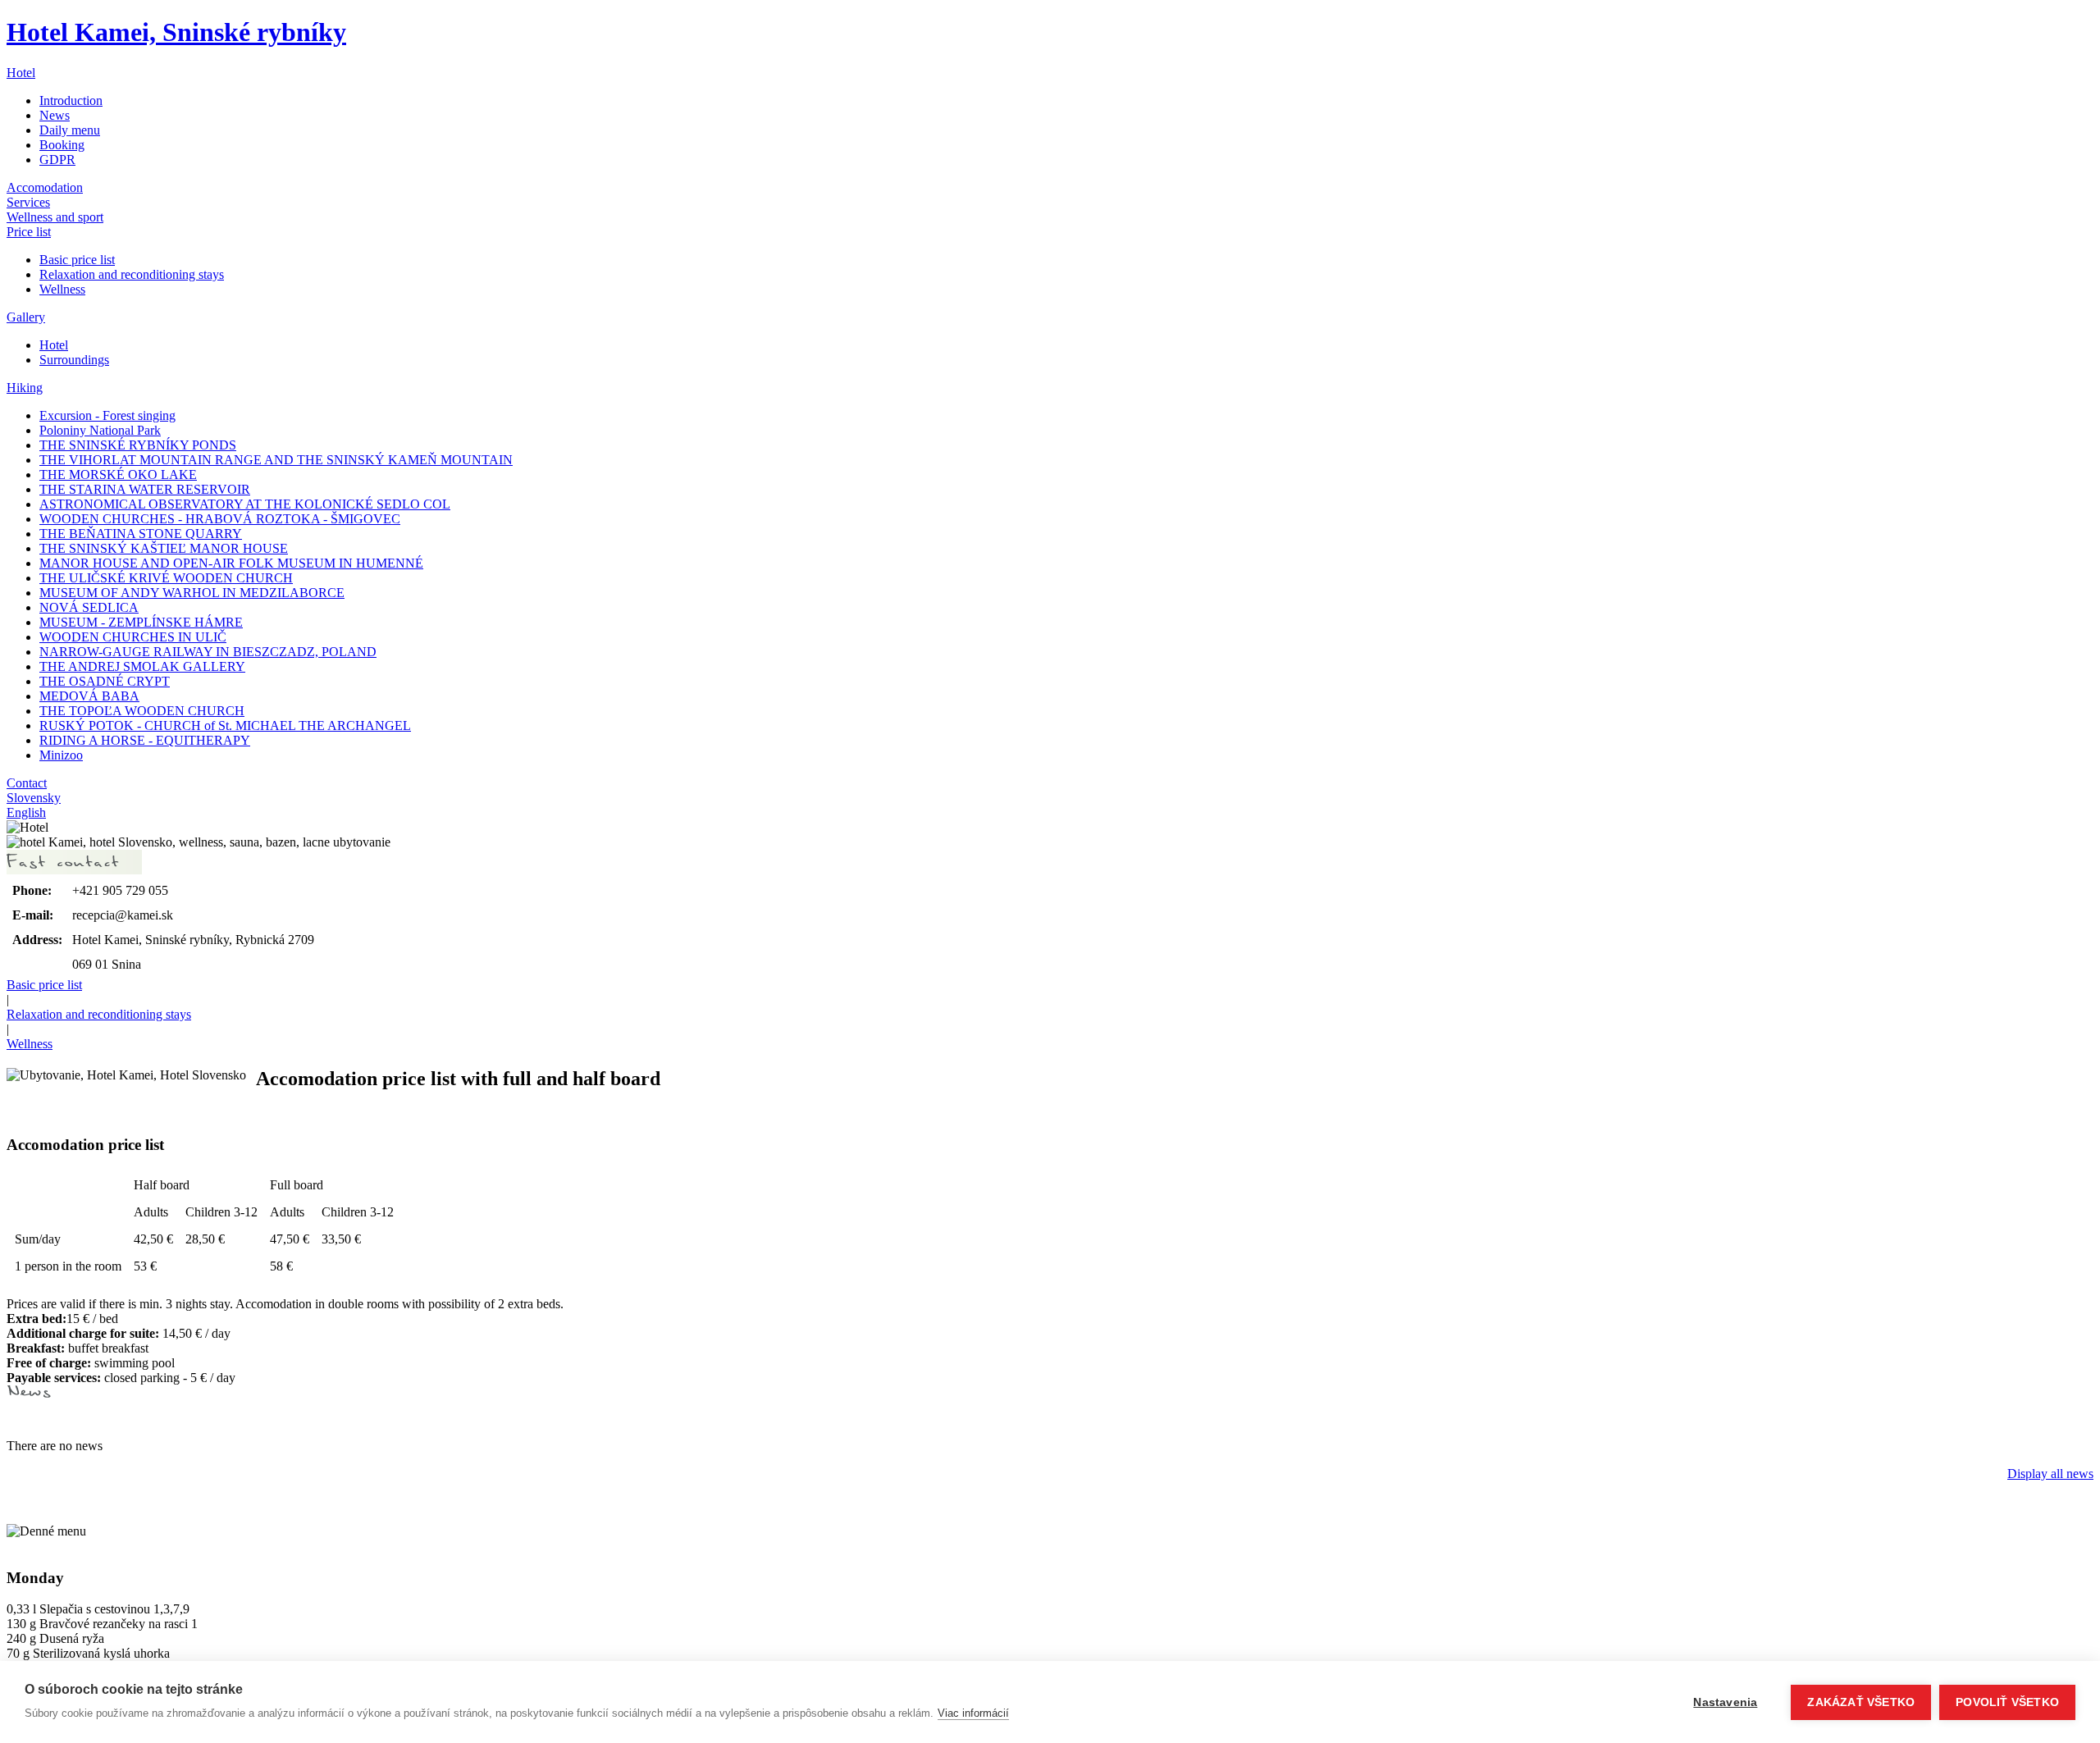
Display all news (2050, 1474)
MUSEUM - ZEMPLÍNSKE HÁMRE (141, 622)
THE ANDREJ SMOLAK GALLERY (142, 666)
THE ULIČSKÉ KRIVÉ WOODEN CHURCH (166, 578)
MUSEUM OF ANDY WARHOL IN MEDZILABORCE (192, 593)
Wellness (62, 289)
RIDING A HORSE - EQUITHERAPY (145, 740)
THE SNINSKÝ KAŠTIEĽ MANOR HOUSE (164, 548)
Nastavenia (1725, 1702)
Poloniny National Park (100, 430)
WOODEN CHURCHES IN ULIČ (133, 637)
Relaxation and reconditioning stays (132, 274)
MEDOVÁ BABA (89, 696)
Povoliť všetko (2007, 1702)
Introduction (71, 100)
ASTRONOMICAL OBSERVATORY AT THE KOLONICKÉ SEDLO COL (245, 504)
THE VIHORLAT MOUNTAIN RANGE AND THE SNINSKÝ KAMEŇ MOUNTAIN (276, 460)
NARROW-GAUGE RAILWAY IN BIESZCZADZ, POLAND (208, 652)
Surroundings (74, 360)
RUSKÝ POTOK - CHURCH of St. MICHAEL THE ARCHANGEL (225, 725)
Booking (62, 145)
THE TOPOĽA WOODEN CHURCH (142, 711)
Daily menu (70, 130)
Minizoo (61, 755)
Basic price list (77, 260)
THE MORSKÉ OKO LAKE (118, 475)
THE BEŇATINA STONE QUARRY (141, 534)
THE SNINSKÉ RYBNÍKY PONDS (138, 445)
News (55, 115)
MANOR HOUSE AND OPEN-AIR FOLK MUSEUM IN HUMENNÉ (231, 563)
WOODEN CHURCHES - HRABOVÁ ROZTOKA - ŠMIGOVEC (220, 519)
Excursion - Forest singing (107, 415)
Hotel (54, 345)
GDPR (57, 160)
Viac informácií (973, 1713)
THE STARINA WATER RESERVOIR (145, 489)
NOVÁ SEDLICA (89, 607)
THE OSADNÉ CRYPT (105, 681)
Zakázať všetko (1861, 1702)
